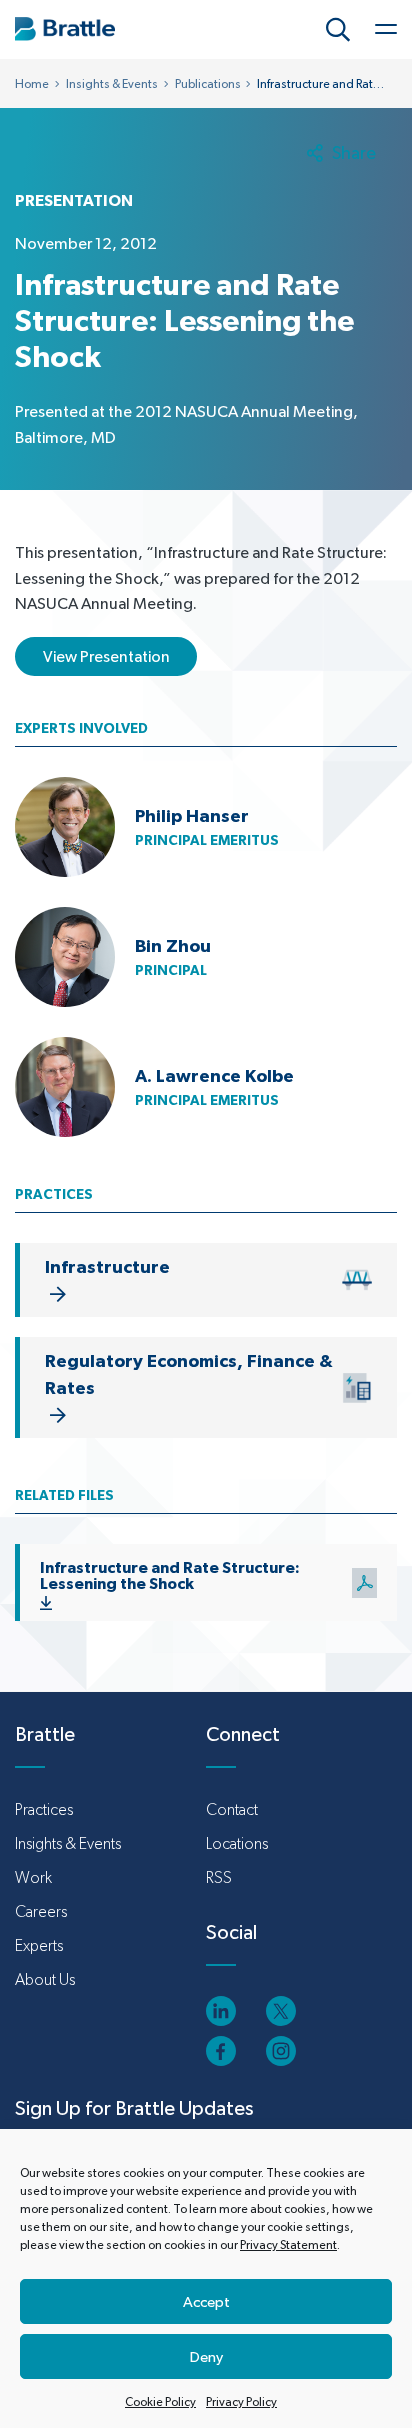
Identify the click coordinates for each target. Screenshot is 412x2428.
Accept (206, 2301)
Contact (232, 1809)
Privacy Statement (288, 2245)
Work (33, 1877)
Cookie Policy (160, 2402)
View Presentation (106, 656)
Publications (208, 84)
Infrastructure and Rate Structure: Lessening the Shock (170, 1575)
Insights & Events (112, 84)
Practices (44, 1809)
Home (32, 84)
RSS (219, 1877)
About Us (45, 1979)
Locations (237, 1843)
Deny (206, 2356)
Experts (39, 1945)
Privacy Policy (241, 2402)
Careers (41, 1911)
